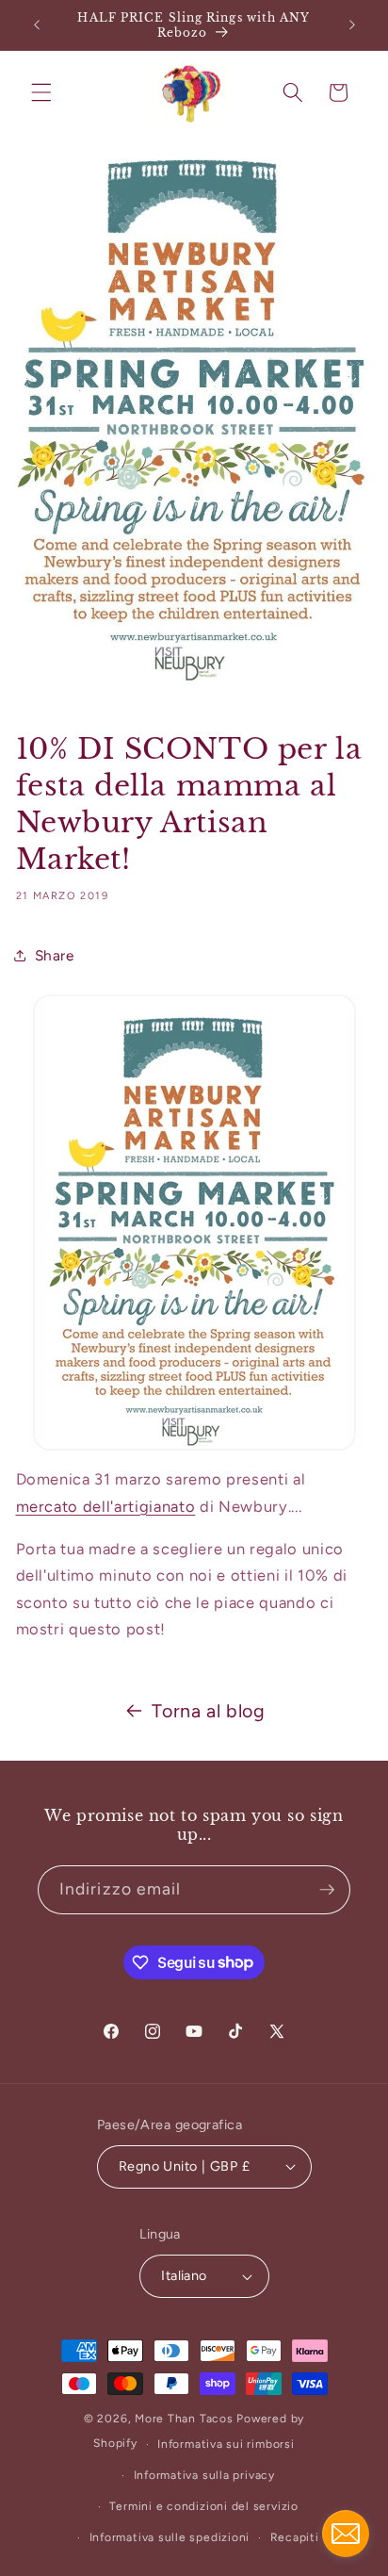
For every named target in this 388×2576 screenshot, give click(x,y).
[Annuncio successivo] (352, 25)
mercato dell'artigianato (106, 1506)
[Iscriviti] (327, 1890)
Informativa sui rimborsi (226, 2444)
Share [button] (55, 955)
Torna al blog (209, 1711)
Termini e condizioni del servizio (203, 2506)
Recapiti (295, 2537)
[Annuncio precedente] (37, 25)
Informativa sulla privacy (204, 2475)
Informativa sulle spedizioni (170, 2537)
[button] (41, 92)
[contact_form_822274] (346, 2534)
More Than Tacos (184, 2419)
